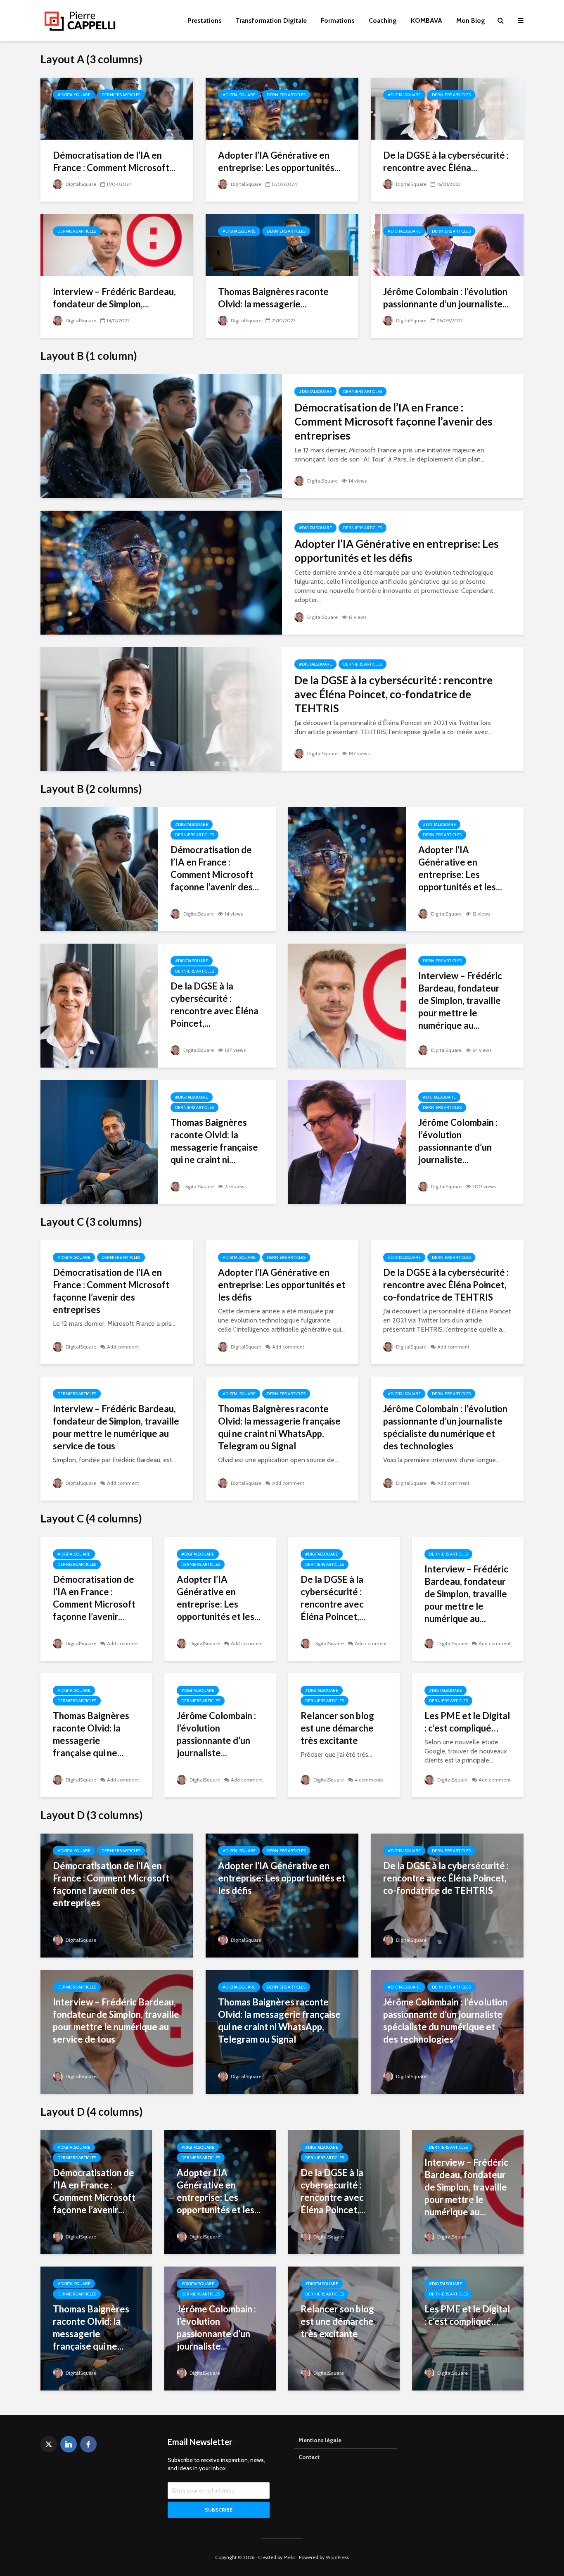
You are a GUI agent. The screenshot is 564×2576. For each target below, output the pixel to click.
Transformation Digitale (271, 20)
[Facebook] (88, 2444)
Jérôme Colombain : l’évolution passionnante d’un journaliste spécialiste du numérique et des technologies (445, 1427)
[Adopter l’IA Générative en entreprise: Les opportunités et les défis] (282, 108)
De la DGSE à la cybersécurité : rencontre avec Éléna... (446, 161)
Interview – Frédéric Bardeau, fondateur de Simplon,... (114, 298)
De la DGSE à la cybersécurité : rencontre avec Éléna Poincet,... (214, 1005)
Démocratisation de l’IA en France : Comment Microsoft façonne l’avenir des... (215, 868)
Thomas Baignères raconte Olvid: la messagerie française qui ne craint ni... (214, 1141)
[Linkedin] (69, 2444)
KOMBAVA (427, 20)
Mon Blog (471, 20)
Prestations (205, 20)
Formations (338, 20)
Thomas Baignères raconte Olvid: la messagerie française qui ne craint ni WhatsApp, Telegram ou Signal (279, 1427)
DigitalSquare (80, 184)
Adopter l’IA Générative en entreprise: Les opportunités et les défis (397, 551)
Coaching (383, 20)
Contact (309, 2457)
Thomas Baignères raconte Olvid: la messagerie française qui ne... (91, 1734)
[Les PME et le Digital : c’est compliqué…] (468, 2328)
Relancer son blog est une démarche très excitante (337, 1728)
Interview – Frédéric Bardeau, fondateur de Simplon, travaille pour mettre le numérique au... (460, 1000)
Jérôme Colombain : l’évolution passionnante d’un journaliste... (446, 298)
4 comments (369, 1780)
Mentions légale (320, 2440)
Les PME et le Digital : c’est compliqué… (467, 1722)
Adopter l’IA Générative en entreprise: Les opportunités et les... (460, 868)
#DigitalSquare (74, 95)
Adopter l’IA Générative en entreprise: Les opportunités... (279, 161)
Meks (289, 2557)
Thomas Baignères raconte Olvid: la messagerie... (273, 298)
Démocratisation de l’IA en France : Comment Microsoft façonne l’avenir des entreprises (393, 421)
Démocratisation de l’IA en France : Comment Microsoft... (114, 161)
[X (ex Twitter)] (49, 2444)
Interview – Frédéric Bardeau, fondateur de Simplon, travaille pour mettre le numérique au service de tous (116, 1427)
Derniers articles (121, 95)
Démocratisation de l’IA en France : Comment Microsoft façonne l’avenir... (94, 1598)
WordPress (337, 2557)
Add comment (123, 1347)
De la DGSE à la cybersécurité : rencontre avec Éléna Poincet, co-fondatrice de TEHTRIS (393, 694)
